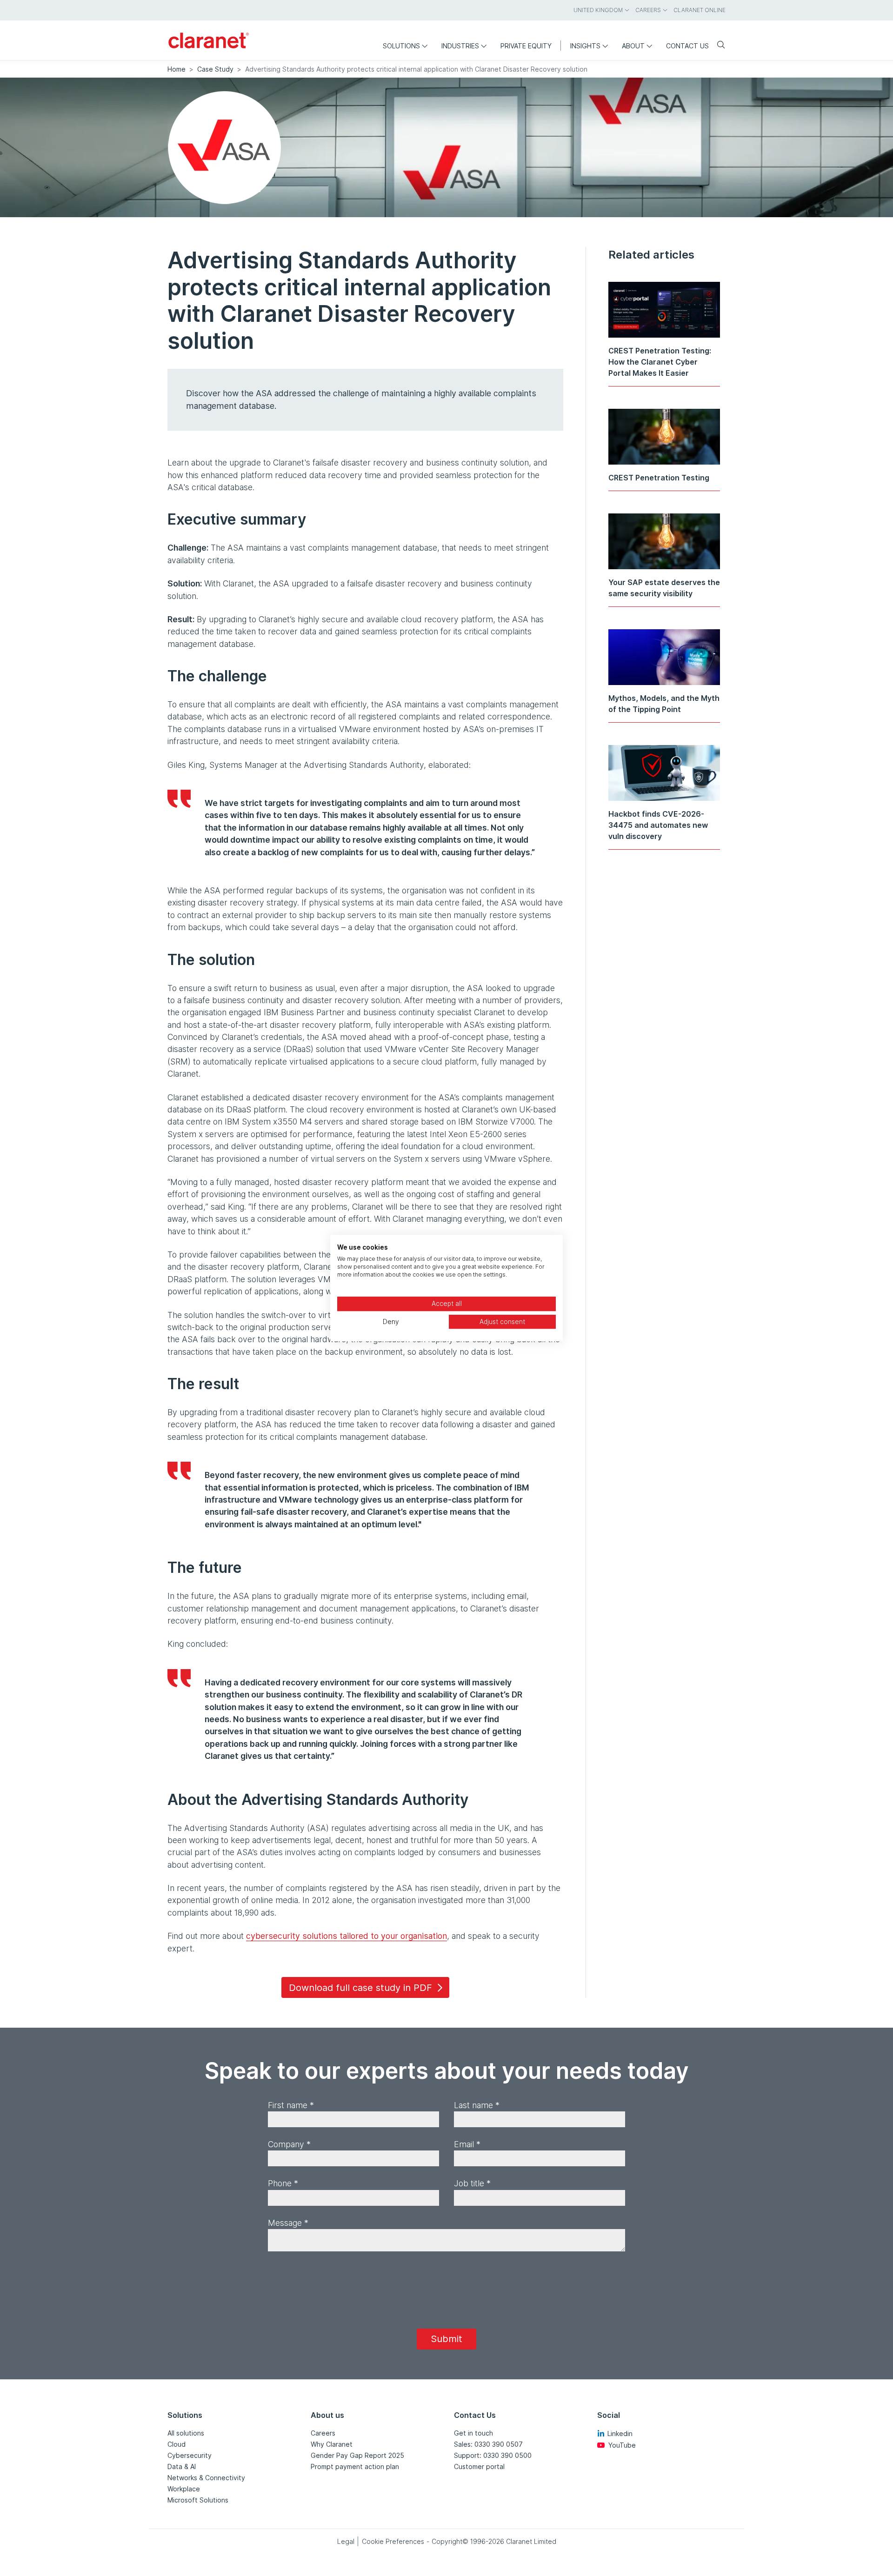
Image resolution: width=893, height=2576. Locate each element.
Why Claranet (332, 2444)
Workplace (184, 2489)
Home (177, 69)
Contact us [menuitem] (687, 46)
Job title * (472, 2183)
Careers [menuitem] (648, 10)
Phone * (283, 2183)
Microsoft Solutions (198, 2500)
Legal (346, 2541)
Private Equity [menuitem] (526, 46)
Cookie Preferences (393, 2541)
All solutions (186, 2433)
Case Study (215, 69)
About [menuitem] (633, 46)
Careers (323, 2433)
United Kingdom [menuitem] (598, 10)
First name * (291, 2105)
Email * (467, 2144)
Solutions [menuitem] (401, 46)
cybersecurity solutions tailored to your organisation (347, 1936)
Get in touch (473, 2433)
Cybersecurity (190, 2455)
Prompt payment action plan (355, 2466)
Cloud (177, 2444)
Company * (289, 2144)
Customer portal (479, 2466)
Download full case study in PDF (360, 1988)
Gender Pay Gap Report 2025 (357, 2455)
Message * (288, 2223)
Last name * (477, 2105)
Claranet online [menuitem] (700, 10)
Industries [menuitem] (460, 46)
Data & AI (182, 2466)
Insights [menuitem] (585, 46)
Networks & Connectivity (206, 2478)
